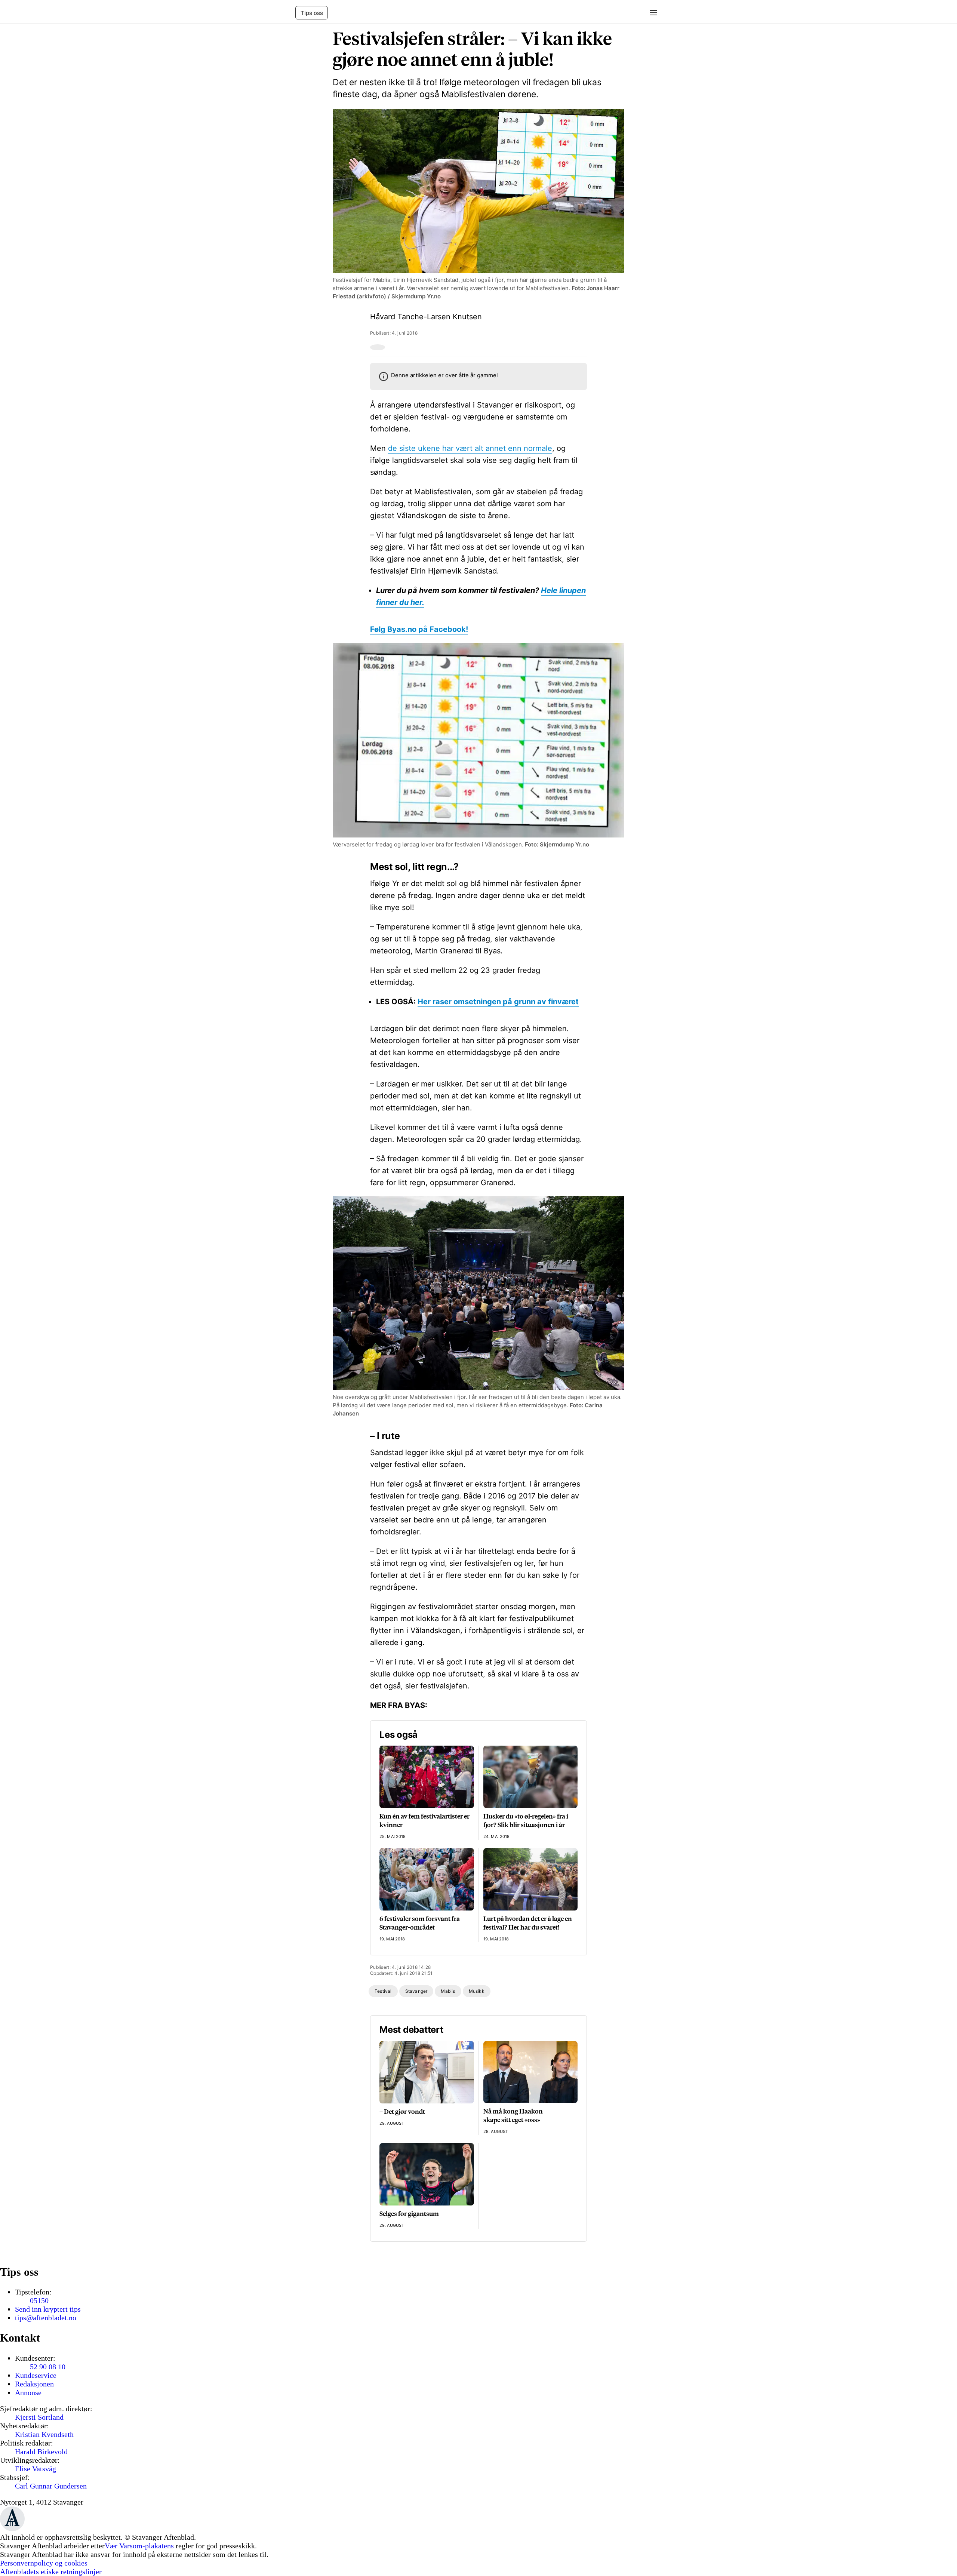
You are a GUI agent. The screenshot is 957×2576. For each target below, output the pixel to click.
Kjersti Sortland (39, 2417)
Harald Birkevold (41, 2451)
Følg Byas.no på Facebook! (419, 629)
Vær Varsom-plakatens (139, 2546)
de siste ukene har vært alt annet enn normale (470, 448)
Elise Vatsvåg (36, 2469)
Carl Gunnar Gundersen (51, 2486)
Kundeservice (36, 2375)
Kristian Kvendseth (44, 2434)
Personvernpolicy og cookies (44, 2563)
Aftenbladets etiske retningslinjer (51, 2572)
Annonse (28, 2392)
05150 (39, 2300)
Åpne (651, 13)
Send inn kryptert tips (48, 2309)
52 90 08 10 (48, 2367)
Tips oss (312, 13)
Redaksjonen (34, 2384)
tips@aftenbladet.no (46, 2318)
